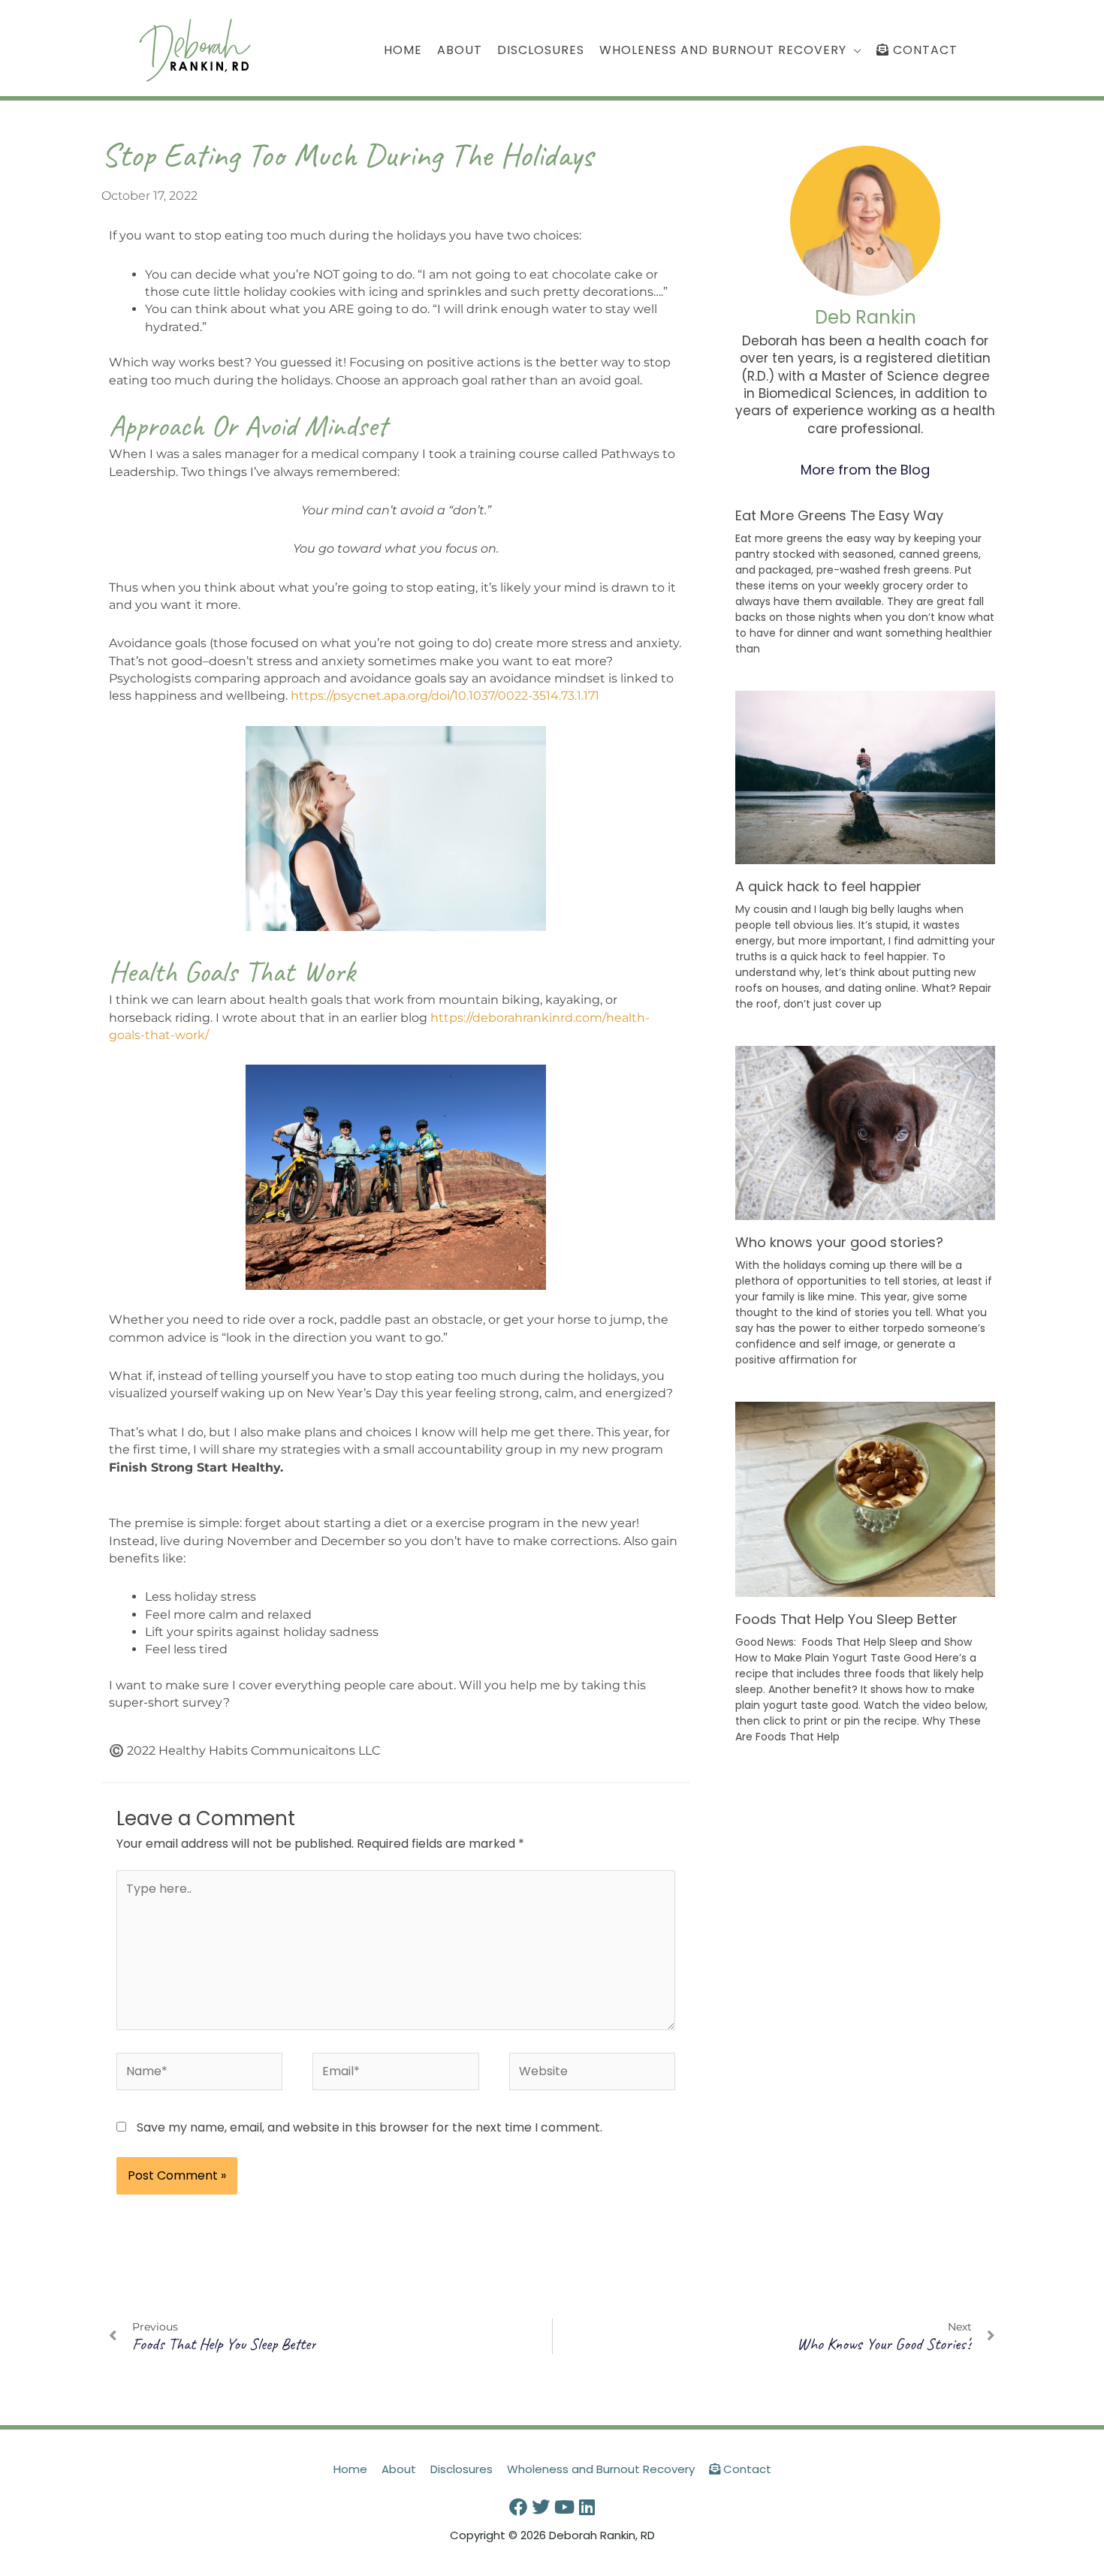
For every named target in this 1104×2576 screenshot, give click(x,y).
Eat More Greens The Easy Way (839, 515)
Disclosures (462, 2469)
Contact (746, 2469)
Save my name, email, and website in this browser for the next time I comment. (370, 2127)
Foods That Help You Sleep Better (846, 1619)
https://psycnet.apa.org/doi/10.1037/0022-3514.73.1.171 (445, 696)
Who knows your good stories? (839, 1242)
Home (350, 2469)
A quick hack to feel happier (828, 886)
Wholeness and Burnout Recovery (601, 2469)
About (399, 2469)
